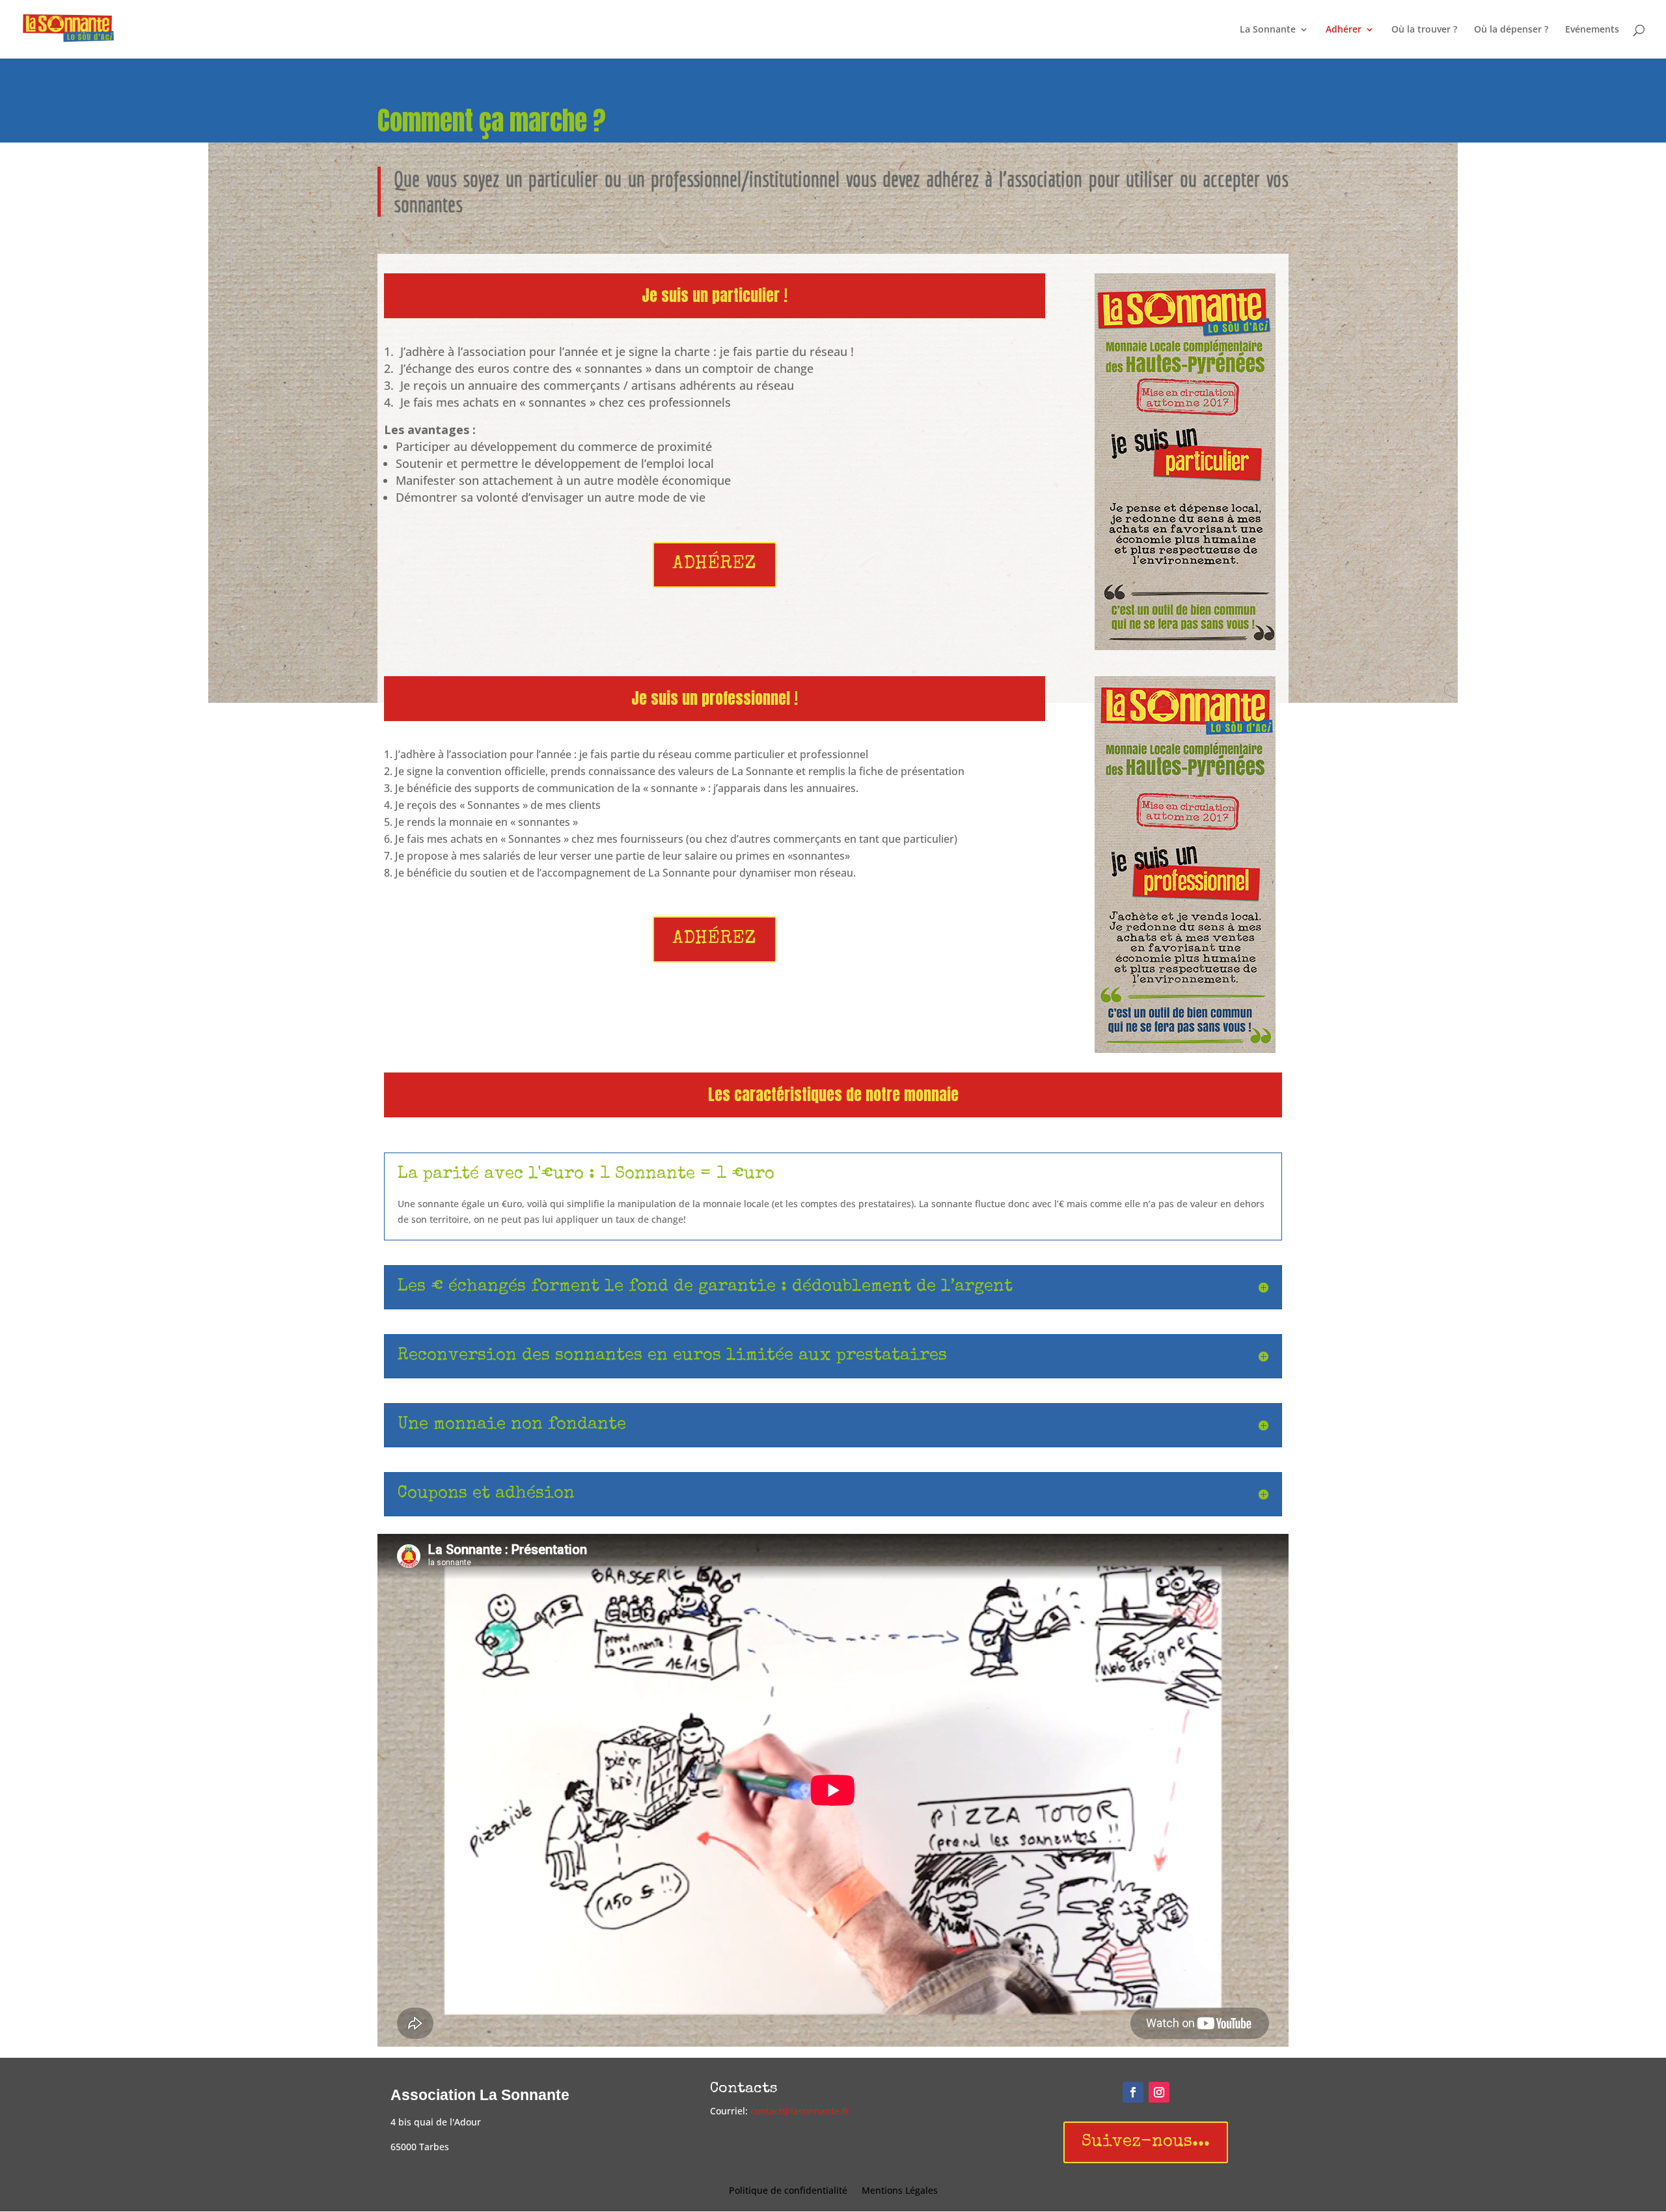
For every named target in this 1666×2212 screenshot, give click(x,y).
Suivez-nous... (1146, 2142)
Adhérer (1344, 30)
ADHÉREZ (715, 565)
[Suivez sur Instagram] (1159, 2092)
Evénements (1592, 30)
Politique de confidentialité (788, 2191)
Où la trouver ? (1424, 30)
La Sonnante (1268, 30)
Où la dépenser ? (1511, 30)
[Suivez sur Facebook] (1133, 2092)
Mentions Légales (900, 2191)
